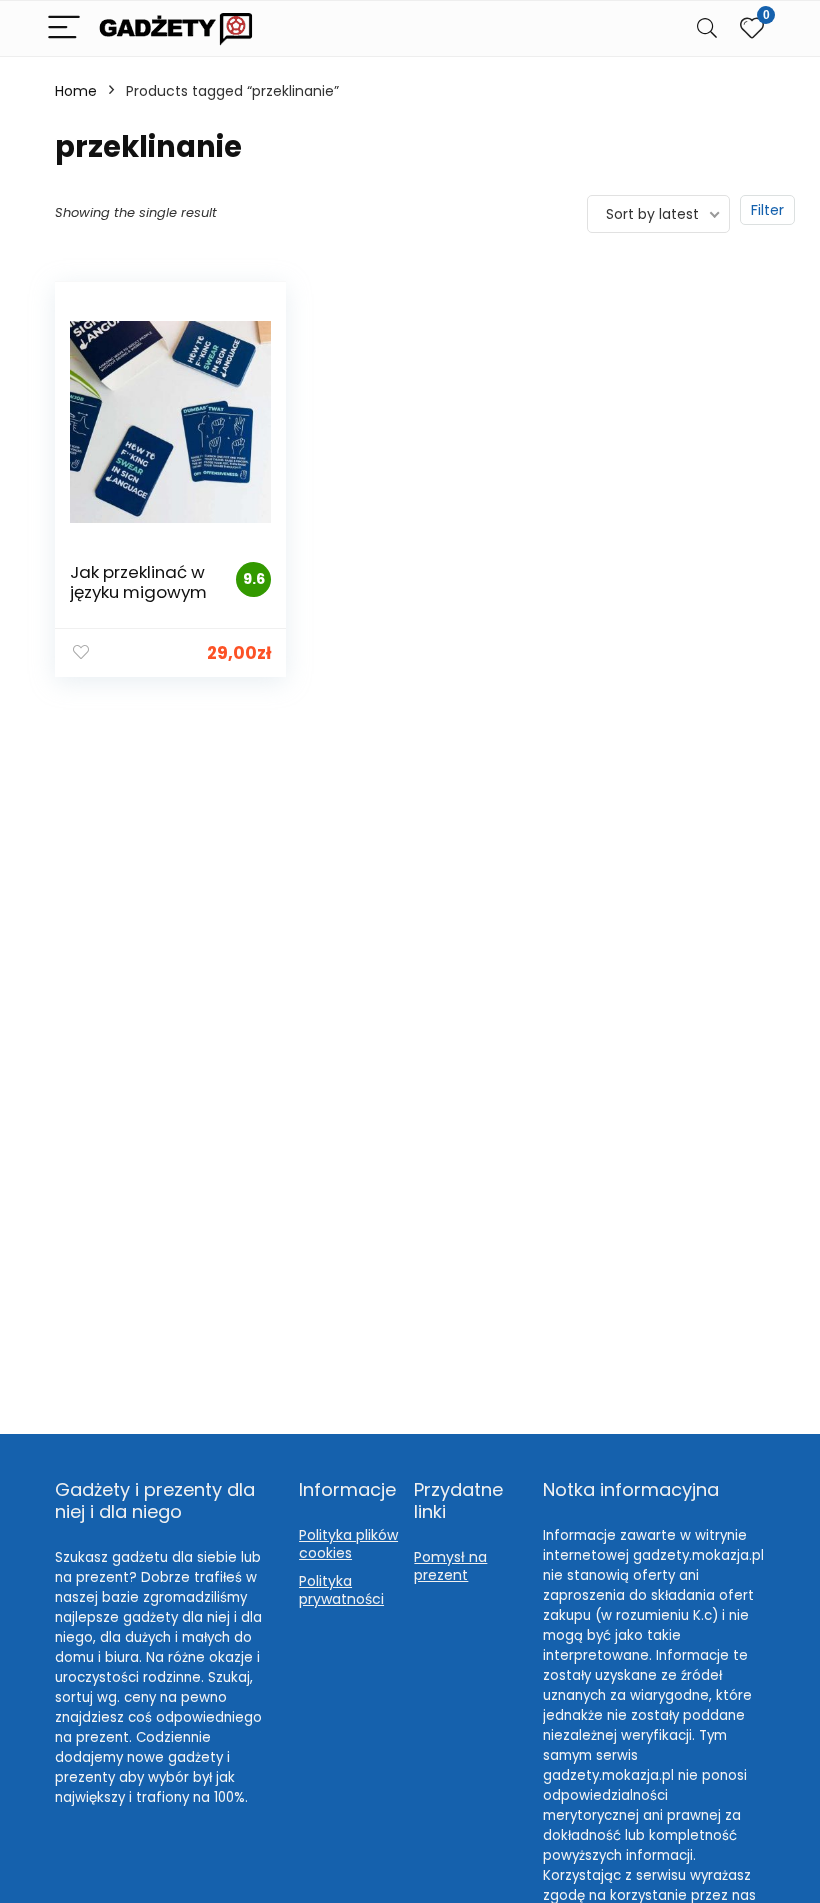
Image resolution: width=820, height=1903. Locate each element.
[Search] (707, 28)
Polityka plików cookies (348, 1544)
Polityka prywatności (341, 1590)
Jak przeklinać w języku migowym (138, 582)
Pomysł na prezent (450, 1566)
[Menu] (64, 28)
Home (76, 91)
